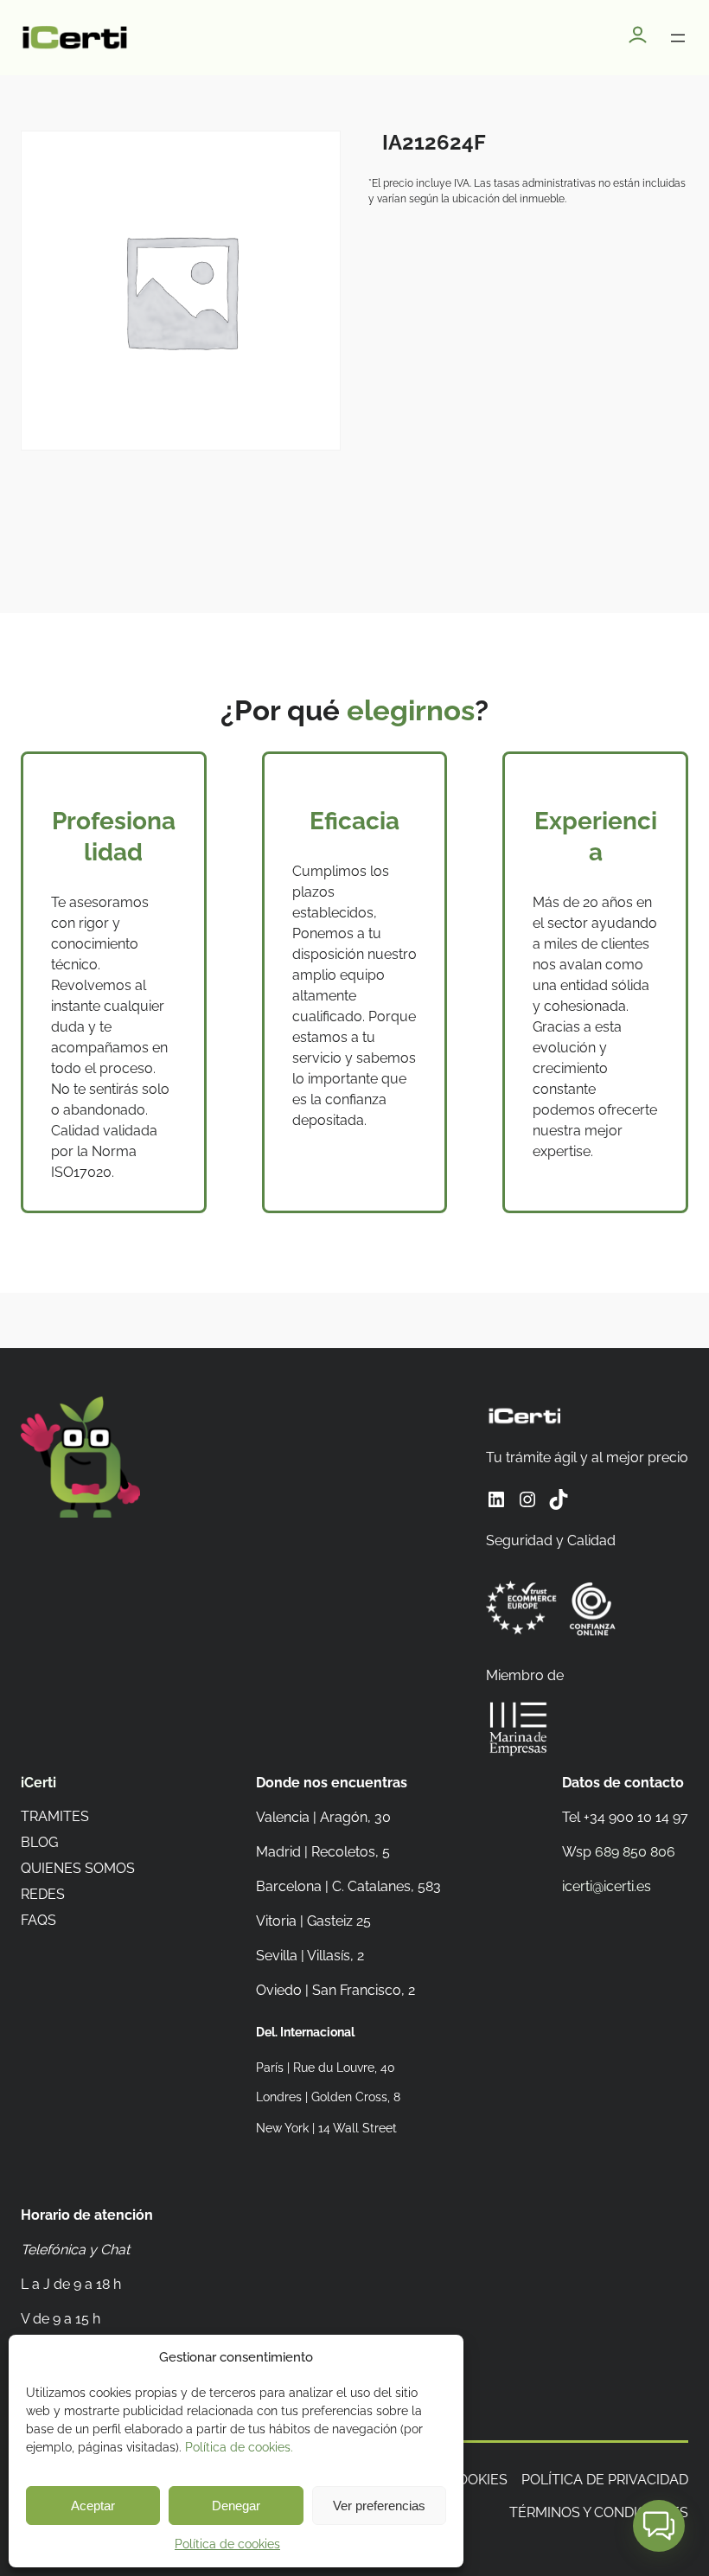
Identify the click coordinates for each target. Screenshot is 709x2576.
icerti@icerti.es (607, 1886)
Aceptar (93, 2506)
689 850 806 (635, 1852)
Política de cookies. (239, 2447)
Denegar (236, 2506)
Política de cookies (227, 2544)
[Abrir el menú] (678, 38)
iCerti (38, 1783)
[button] (659, 2526)
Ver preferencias (379, 2506)
